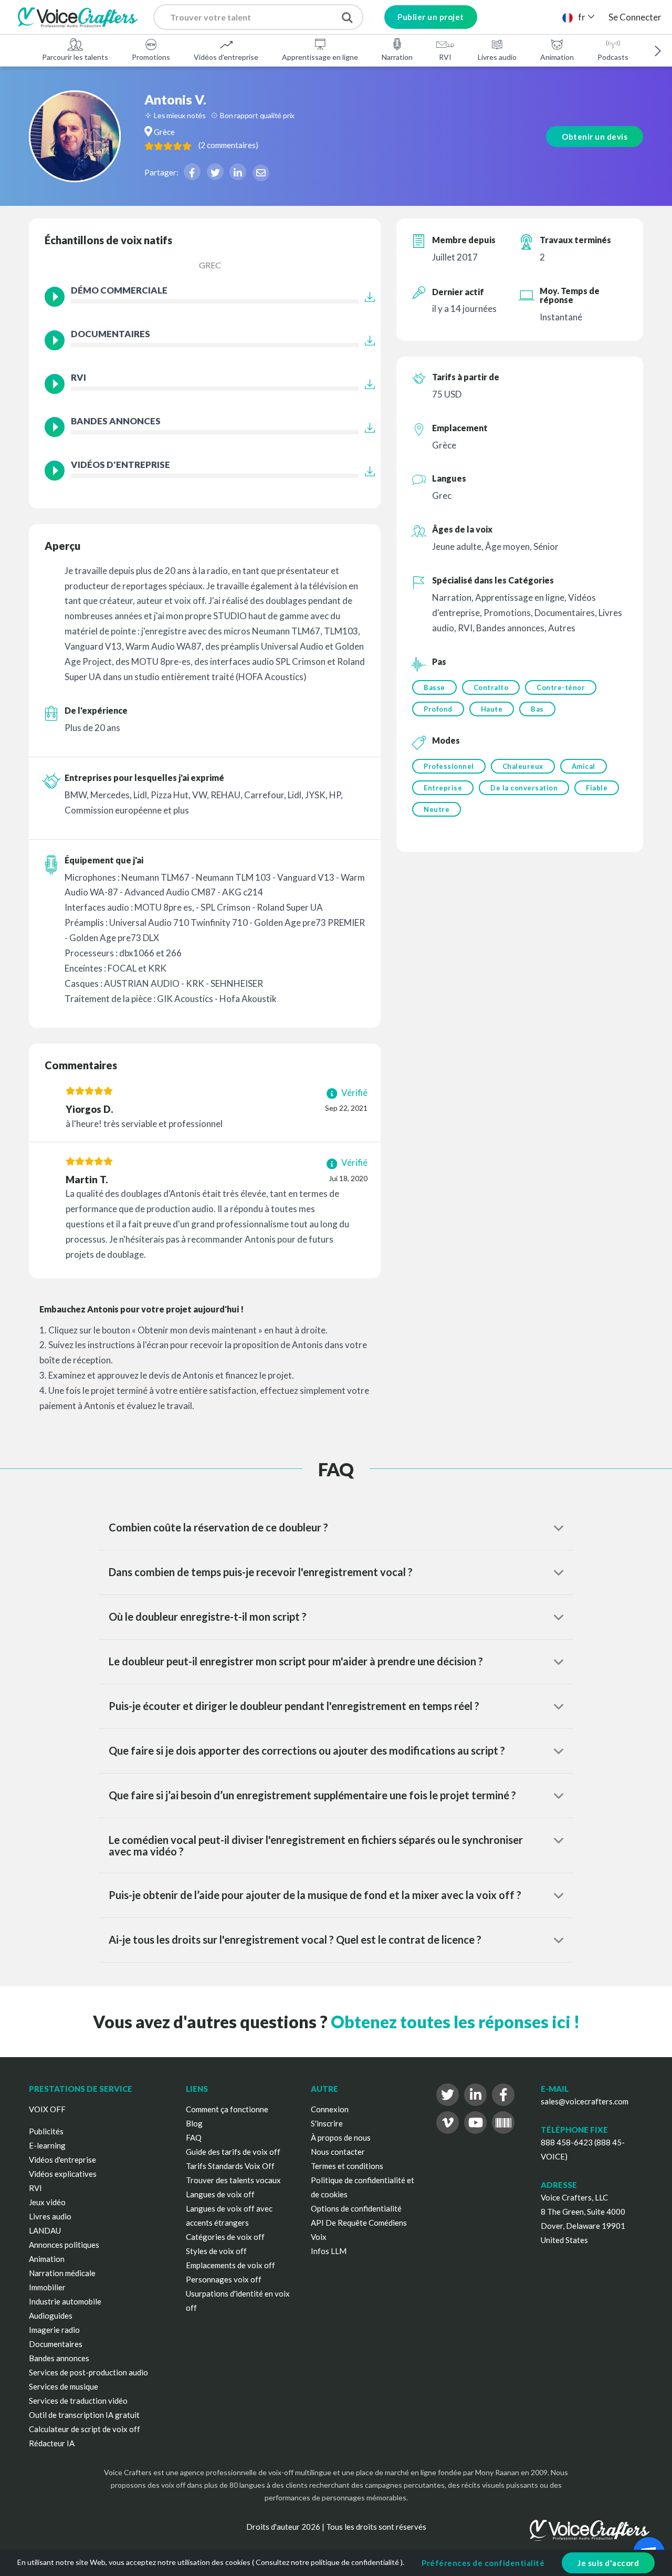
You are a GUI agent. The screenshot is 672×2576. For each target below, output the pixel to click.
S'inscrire (327, 2123)
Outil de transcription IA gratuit (84, 2415)
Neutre (437, 809)
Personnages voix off (224, 2279)
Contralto (491, 687)
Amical (584, 766)
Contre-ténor (561, 687)
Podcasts (613, 57)
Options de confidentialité (356, 2208)
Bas (537, 709)
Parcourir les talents (75, 57)
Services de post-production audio (88, 2372)
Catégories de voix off (225, 2237)
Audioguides (51, 2316)
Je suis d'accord (608, 2563)
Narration (397, 57)
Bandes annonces (59, 2358)
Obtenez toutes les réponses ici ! (455, 2022)
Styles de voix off (216, 2251)
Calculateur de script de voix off (85, 2429)
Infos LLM (329, 2251)
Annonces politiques (64, 2245)
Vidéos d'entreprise (226, 57)
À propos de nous (341, 2137)
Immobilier (47, 2287)
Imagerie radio (54, 2330)
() (228, 145)
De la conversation (524, 788)
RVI (445, 57)
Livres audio (497, 57)
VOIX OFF (47, 2109)
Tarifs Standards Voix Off (230, 2166)
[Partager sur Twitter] (215, 172)
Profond (438, 709)
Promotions (151, 57)
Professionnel (449, 766)
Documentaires (56, 2344)
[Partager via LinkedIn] (238, 172)
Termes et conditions (347, 2166)
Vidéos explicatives (63, 2174)
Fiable (597, 788)
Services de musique (64, 2386)
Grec (210, 265)
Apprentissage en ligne (320, 57)
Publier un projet (431, 17)
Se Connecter (635, 17)
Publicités (46, 2131)
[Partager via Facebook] (192, 172)
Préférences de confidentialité (483, 2563)
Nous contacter (338, 2152)
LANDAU (45, 2230)
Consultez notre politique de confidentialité (327, 2562)
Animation (557, 57)
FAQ (194, 2137)
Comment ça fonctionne (227, 2109)
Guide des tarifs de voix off (233, 2152)
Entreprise (443, 788)
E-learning (47, 2145)
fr (582, 17)
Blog (194, 2123)
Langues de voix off (220, 2194)
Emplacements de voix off (230, 2265)
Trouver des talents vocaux (233, 2180)
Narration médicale (62, 2273)
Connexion (330, 2109)
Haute (492, 709)
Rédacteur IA (52, 2443)
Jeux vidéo (47, 2202)
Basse (434, 687)
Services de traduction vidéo (78, 2401)
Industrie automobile (65, 2301)
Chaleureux (523, 766)
